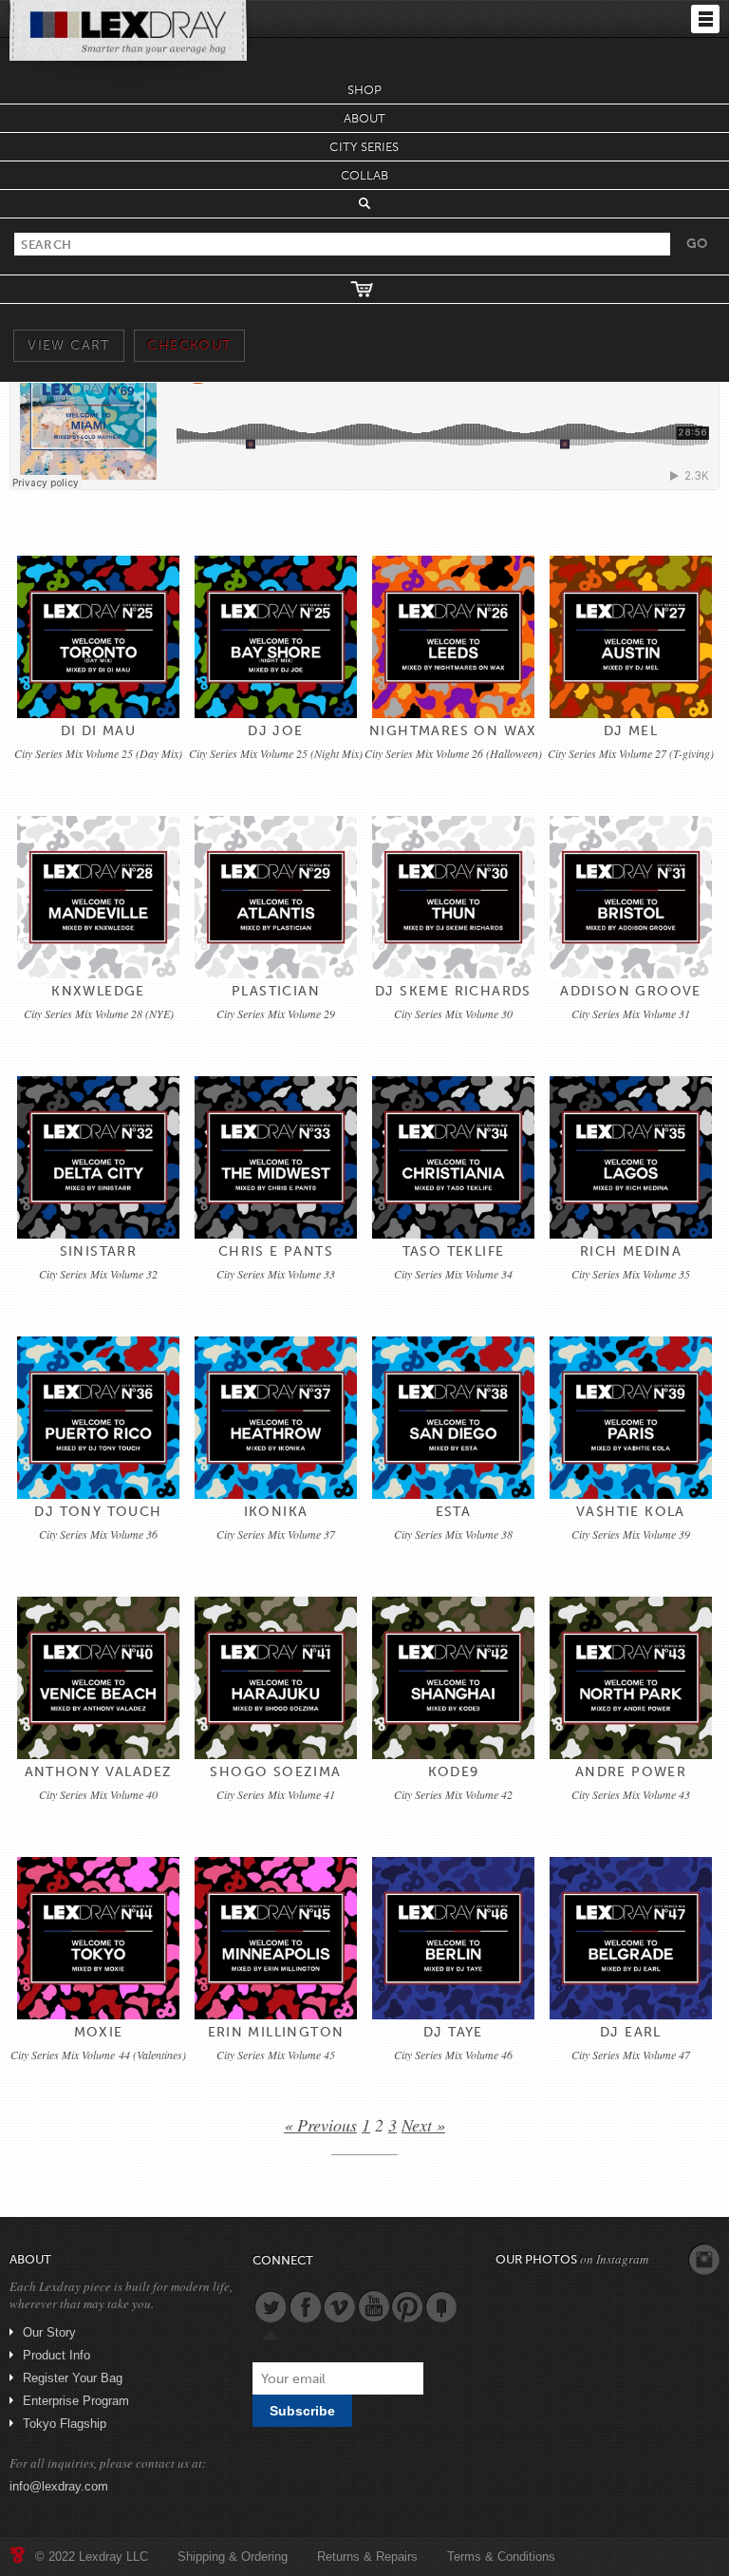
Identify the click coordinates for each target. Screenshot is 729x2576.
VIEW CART (69, 345)
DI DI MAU (99, 731)
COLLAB (365, 175)
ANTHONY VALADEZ (99, 1772)
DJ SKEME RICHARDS (453, 991)
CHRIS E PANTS (276, 1251)
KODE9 (454, 1772)
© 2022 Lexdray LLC (92, 2557)
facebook (305, 2306)
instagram (704, 2260)
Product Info (56, 2355)
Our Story (49, 2332)
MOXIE (99, 2032)
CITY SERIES (364, 147)
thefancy (441, 2306)
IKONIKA (276, 1512)
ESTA (454, 1512)
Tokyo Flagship (65, 2424)
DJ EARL (631, 2032)
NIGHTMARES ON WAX (453, 731)
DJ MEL (631, 731)
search (364, 203)
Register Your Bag (73, 2378)
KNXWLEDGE (98, 991)
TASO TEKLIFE (454, 1251)
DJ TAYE (453, 2032)
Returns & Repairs (367, 2557)
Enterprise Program (76, 2401)
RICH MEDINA (631, 1251)
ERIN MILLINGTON (276, 2032)
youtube (373, 2306)
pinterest (407, 2306)
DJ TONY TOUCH (98, 1512)
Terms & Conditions (501, 2557)
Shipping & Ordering (233, 2557)
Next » (423, 2125)
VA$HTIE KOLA (631, 1512)
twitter (271, 2306)
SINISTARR (99, 1251)
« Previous (320, 2125)
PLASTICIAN (276, 991)
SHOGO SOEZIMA (275, 1772)
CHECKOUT (189, 345)
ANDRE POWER (631, 1772)
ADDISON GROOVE (631, 991)
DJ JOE (275, 731)
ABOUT (365, 118)
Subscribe (302, 2411)
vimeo (339, 2306)
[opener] (705, 19)
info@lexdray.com (59, 2486)
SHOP (364, 90)
